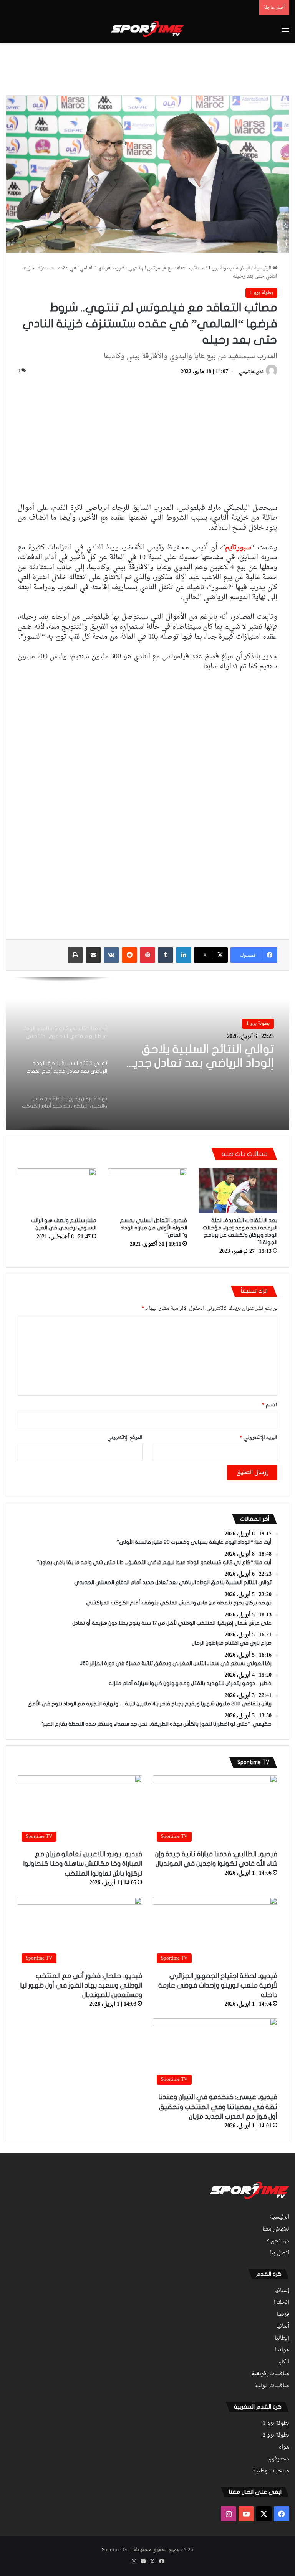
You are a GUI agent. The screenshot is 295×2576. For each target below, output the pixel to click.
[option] (147, 1053)
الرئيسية (263, 268)
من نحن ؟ (278, 2241)
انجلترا (282, 2303)
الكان (283, 2362)
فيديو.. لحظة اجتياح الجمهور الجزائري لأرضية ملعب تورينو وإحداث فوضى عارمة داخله (218, 1985)
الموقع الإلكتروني (125, 1438)
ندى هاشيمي (251, 372)
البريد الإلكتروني (259, 1438)
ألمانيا (283, 2326)
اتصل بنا (280, 2253)
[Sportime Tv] (147, 29)
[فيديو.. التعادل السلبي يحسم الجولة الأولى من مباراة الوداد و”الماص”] (147, 1191)
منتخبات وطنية (271, 2471)
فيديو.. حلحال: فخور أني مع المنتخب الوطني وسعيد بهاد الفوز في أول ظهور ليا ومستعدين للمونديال (81, 1985)
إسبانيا (282, 2291)
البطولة (243, 268)
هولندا (282, 2350)
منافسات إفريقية (270, 2374)
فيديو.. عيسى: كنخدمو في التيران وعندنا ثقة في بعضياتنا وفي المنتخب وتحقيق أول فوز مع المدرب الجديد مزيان (218, 2107)
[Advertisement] (147, 68)
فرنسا (283, 2315)
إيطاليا (282, 2338)
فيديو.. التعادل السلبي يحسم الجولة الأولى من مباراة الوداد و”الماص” (153, 1228)
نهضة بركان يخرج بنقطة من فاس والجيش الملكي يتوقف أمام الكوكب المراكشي (202, 1057)
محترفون (278, 2459)
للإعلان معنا (276, 2229)
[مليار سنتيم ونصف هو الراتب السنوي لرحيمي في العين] (57, 1191)
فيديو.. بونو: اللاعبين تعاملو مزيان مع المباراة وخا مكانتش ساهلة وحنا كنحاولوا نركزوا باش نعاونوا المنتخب (83, 1864)
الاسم (270, 1405)
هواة (284, 2447)
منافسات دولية (272, 2386)
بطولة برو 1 (220, 268)
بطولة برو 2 (276, 2436)
